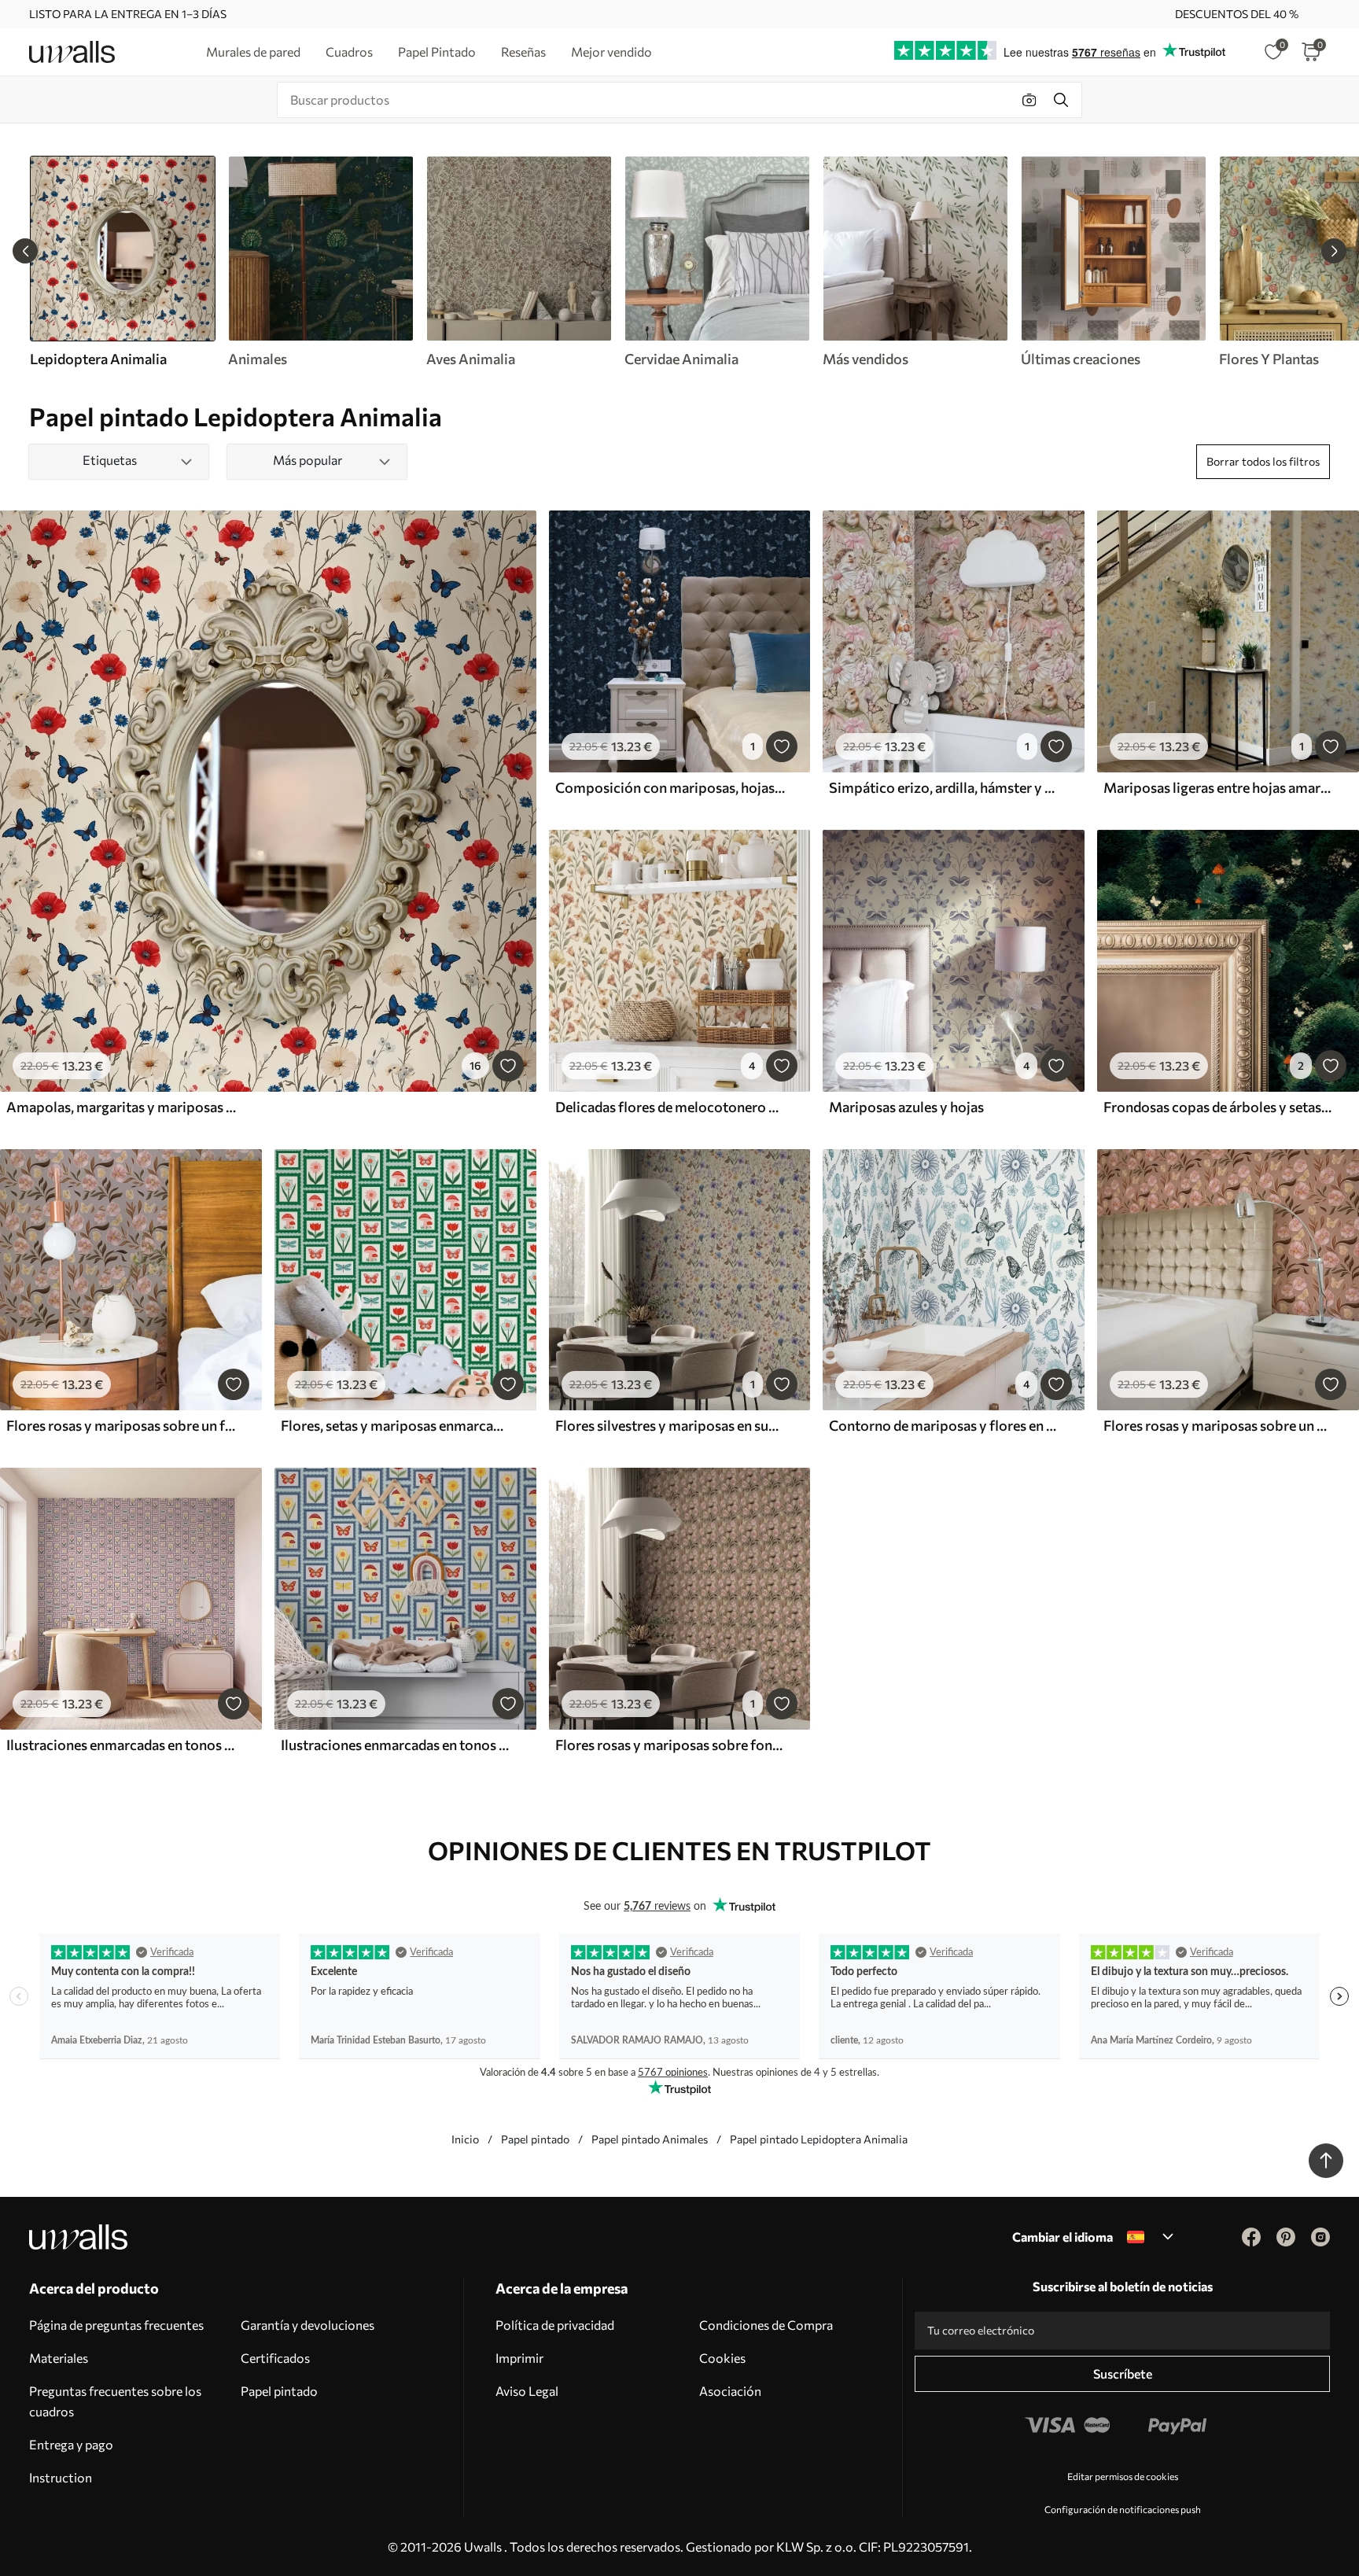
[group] (320, 262)
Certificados (275, 2358)
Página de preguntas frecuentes (116, 2325)
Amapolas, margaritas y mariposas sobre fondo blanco (121, 1107)
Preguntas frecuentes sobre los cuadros (115, 2401)
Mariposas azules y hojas (906, 1107)
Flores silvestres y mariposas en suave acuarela (670, 1425)
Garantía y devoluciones (308, 2325)
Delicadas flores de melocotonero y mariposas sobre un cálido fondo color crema (670, 1107)
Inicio (465, 2139)
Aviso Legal (527, 2391)
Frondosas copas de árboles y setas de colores (1218, 1107)
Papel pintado (535, 2139)
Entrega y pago (71, 2444)
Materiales (59, 2358)
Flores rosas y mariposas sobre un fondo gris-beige (121, 1425)
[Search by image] (1029, 100)
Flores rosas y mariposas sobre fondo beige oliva (670, 1745)
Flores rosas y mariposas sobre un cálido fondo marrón (1218, 1425)
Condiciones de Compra (766, 2325)
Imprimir (519, 2358)
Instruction (61, 2477)
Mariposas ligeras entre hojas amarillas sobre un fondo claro (1218, 787)
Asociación (730, 2391)
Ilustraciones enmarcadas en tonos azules (396, 1745)
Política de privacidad (555, 2325)
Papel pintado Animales (650, 2139)
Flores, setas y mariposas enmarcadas (396, 1425)
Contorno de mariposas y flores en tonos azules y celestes (944, 1425)
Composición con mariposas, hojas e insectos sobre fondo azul (670, 787)
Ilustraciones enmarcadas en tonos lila (121, 1745)
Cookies (722, 2358)
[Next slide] (1334, 251)
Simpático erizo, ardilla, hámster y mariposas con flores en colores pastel (944, 787)
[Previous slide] (25, 251)
